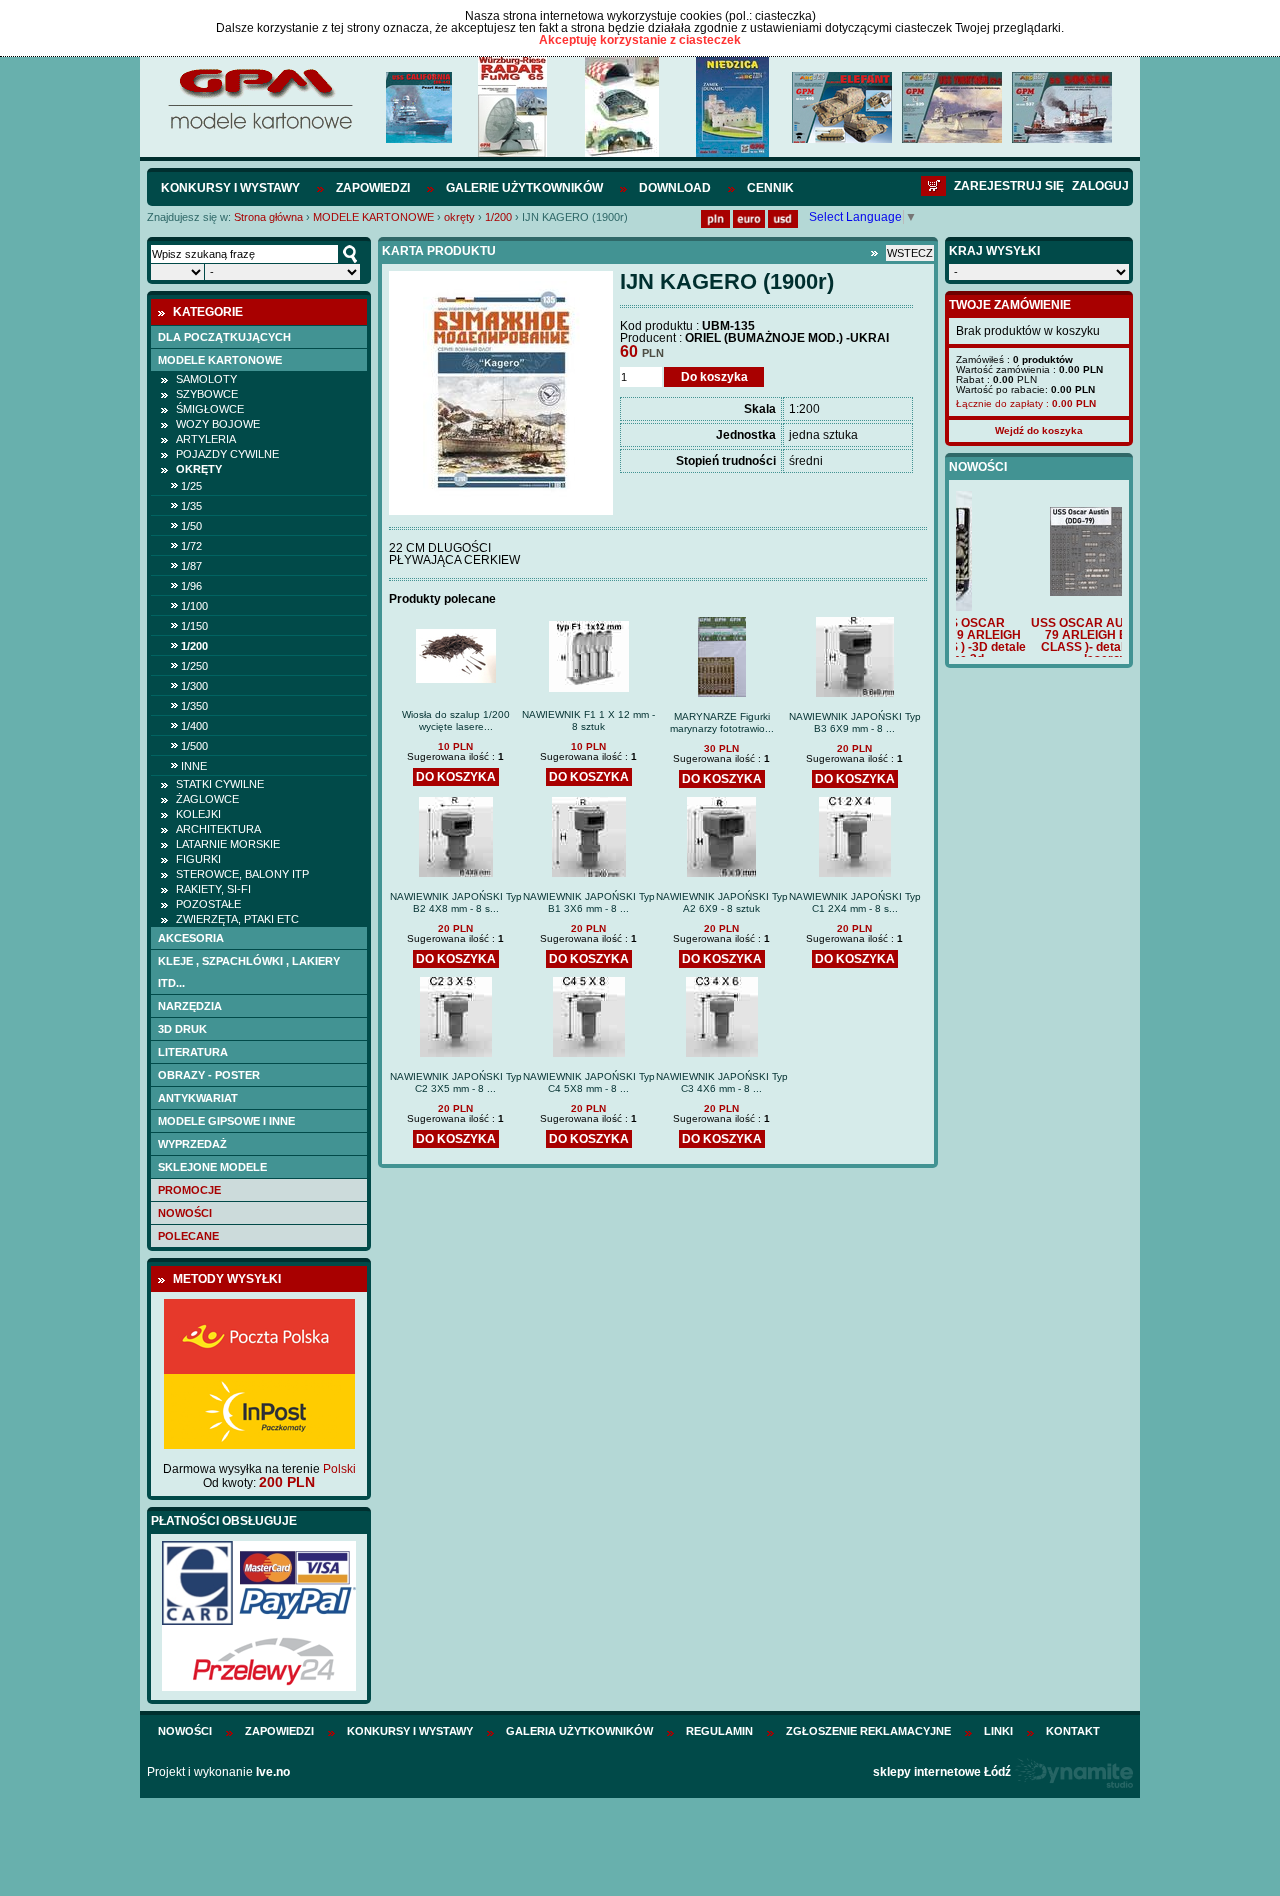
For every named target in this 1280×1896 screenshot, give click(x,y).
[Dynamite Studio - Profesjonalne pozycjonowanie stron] (1073, 1772)
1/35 (191, 506)
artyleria (206, 439)
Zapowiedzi (373, 188)
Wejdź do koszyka (1039, 430)
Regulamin (719, 1731)
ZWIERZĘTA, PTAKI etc (237, 919)
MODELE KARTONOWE (373, 217)
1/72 (191, 546)
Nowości (185, 1213)
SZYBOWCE (207, 394)
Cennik (770, 188)
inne (194, 766)
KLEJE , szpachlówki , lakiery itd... (249, 972)
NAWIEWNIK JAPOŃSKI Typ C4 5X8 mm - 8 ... (589, 1082)
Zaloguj (1100, 186)
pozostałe (208, 904)
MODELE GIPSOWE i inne (226, 1121)
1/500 (194, 746)
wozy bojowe (218, 424)
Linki (998, 1731)
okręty (459, 217)
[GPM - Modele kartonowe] (259, 128)
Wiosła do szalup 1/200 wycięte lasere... (456, 720)
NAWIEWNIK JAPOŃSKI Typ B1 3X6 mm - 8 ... (589, 902)
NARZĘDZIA (190, 1006)
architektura (218, 829)
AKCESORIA (191, 938)
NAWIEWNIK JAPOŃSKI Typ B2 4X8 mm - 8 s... (456, 902)
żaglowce (207, 799)
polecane (188, 1236)
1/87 (191, 566)
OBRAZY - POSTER (209, 1075)
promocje (189, 1190)
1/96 (191, 586)
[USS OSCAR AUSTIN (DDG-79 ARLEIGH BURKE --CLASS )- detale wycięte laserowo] (1039, 592)
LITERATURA (193, 1052)
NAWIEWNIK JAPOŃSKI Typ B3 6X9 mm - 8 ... (855, 722)
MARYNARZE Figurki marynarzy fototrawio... (722, 722)
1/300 (194, 686)
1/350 (194, 706)
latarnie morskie (228, 844)
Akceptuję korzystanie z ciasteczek (640, 40)
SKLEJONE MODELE (212, 1167)
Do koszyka (714, 377)
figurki (198, 859)
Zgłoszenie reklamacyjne (868, 1731)
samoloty (206, 379)
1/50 (191, 526)
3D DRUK (182, 1029)
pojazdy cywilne (227, 454)
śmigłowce (210, 409)
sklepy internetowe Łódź (942, 1772)
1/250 (194, 666)
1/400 (194, 726)
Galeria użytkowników (579, 1731)
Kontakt (1073, 1731)
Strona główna (268, 217)
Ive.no (273, 1772)
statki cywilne (220, 784)
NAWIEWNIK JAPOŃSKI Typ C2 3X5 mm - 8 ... (456, 1082)
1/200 (498, 217)
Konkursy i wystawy (230, 188)
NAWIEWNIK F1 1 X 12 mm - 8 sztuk (588, 720)
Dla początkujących (224, 337)
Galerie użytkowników (524, 188)
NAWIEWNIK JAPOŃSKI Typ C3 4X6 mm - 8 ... (722, 1082)
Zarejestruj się (1009, 186)
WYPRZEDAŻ (192, 1144)
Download (675, 188)
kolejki (198, 814)
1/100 (194, 606)
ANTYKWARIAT (198, 1098)
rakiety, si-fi (213, 889)
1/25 (191, 486)
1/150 (194, 626)
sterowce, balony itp (242, 874)
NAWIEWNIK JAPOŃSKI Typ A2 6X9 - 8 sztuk (722, 902)
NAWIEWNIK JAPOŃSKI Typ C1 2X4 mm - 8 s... (855, 902)
